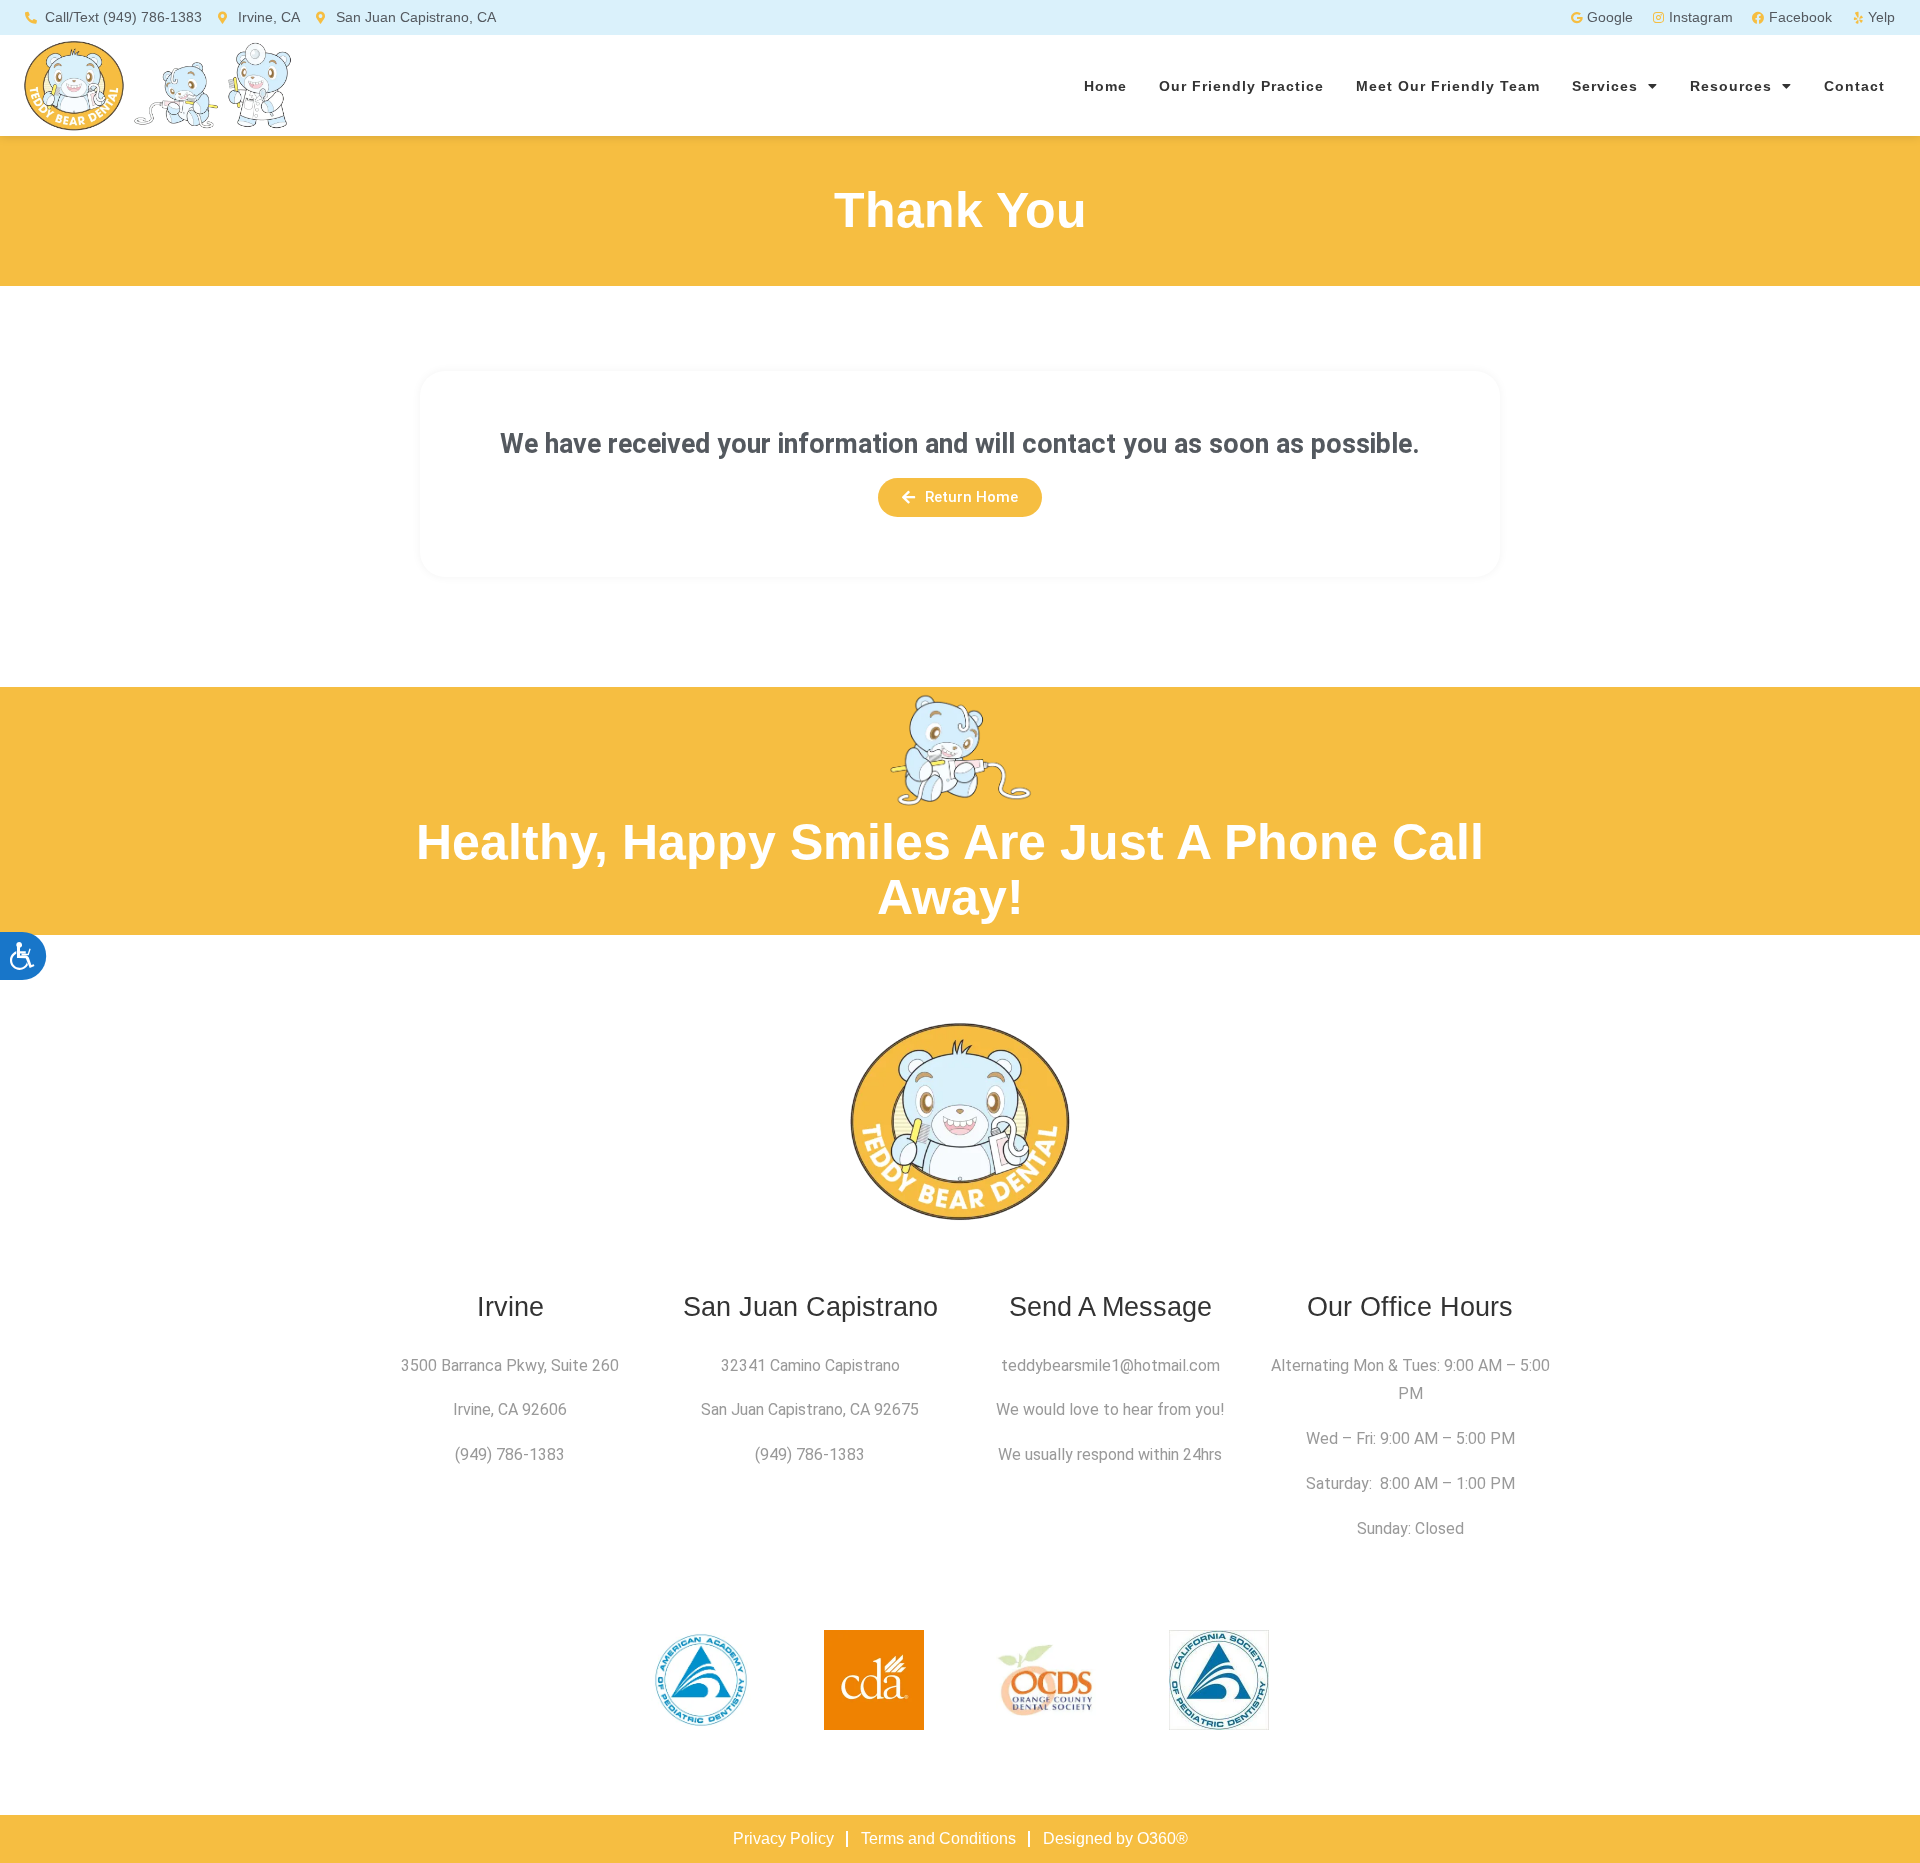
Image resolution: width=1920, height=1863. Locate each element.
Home (1105, 86)
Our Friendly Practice (1241, 86)
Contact (1854, 86)
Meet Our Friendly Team (1448, 86)
